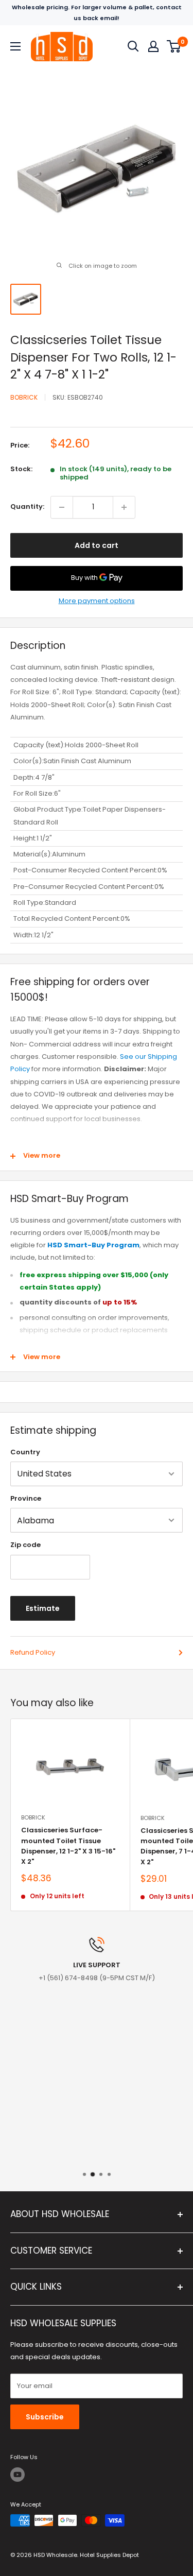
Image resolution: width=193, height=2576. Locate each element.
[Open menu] (15, 46)
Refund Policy (33, 1652)
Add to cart (97, 545)
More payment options (97, 601)
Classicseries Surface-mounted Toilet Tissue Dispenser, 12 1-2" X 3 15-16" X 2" (68, 1845)
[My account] (153, 46)
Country (25, 1452)
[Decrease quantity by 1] (62, 507)
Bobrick (24, 397)
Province (26, 1498)
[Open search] (133, 46)
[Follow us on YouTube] (17, 2475)
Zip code (25, 1545)
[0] (174, 46)
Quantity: (27, 506)
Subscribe (45, 2417)
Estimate (43, 1608)
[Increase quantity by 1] (124, 507)
